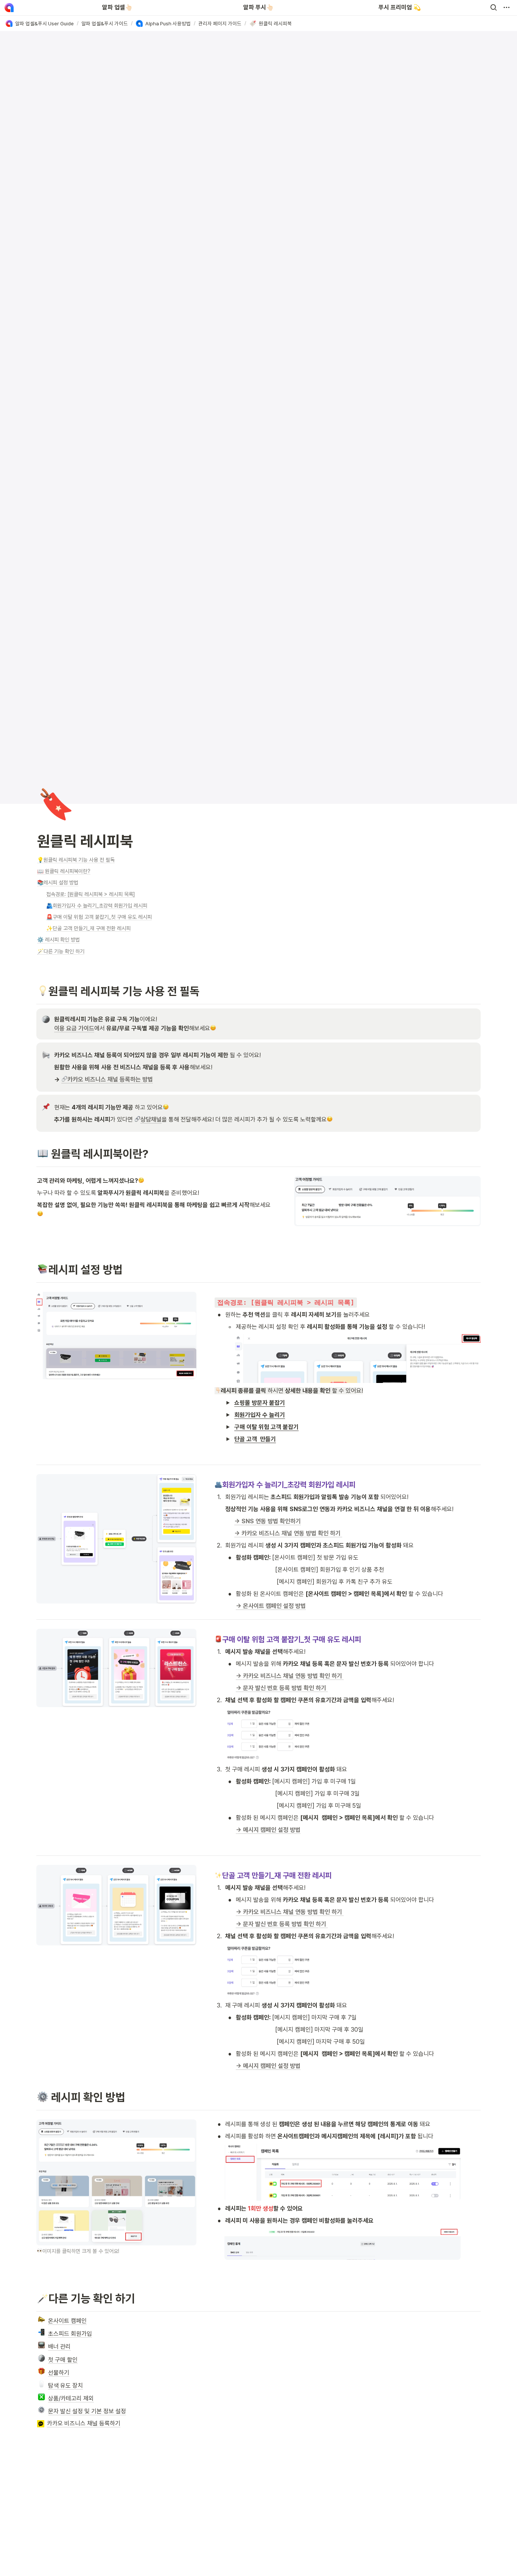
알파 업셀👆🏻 (117, 7)
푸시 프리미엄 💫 (400, 7)
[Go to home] (9, 8)
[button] (494, 8)
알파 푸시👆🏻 (258, 7)
